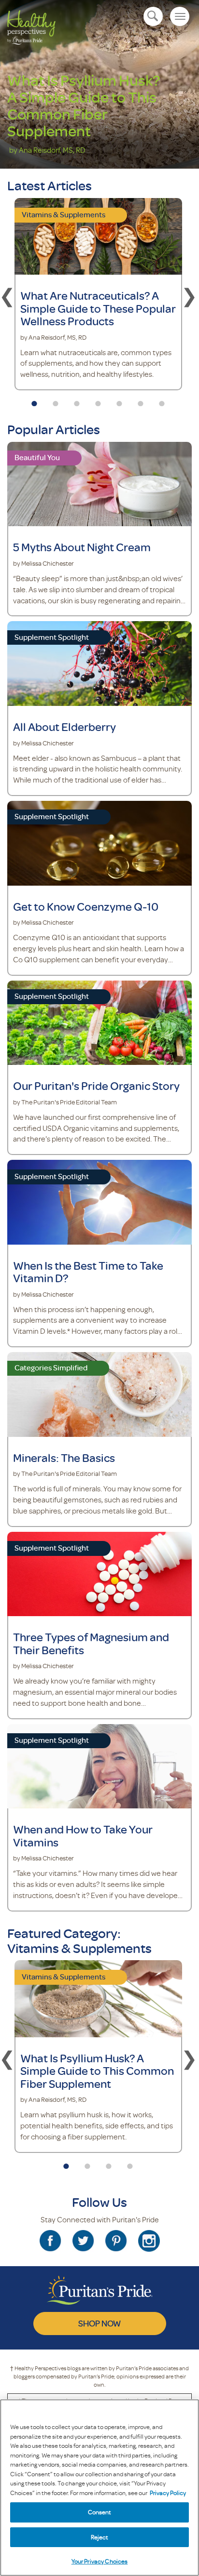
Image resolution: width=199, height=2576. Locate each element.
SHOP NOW (99, 2323)
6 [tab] (141, 400)
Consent (100, 2512)
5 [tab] (119, 400)
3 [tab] (77, 400)
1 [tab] (34, 400)
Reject (100, 2537)
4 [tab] (98, 400)
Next (189, 295)
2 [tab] (56, 400)
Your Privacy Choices (100, 2561)
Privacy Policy (168, 2493)
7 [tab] (162, 400)
